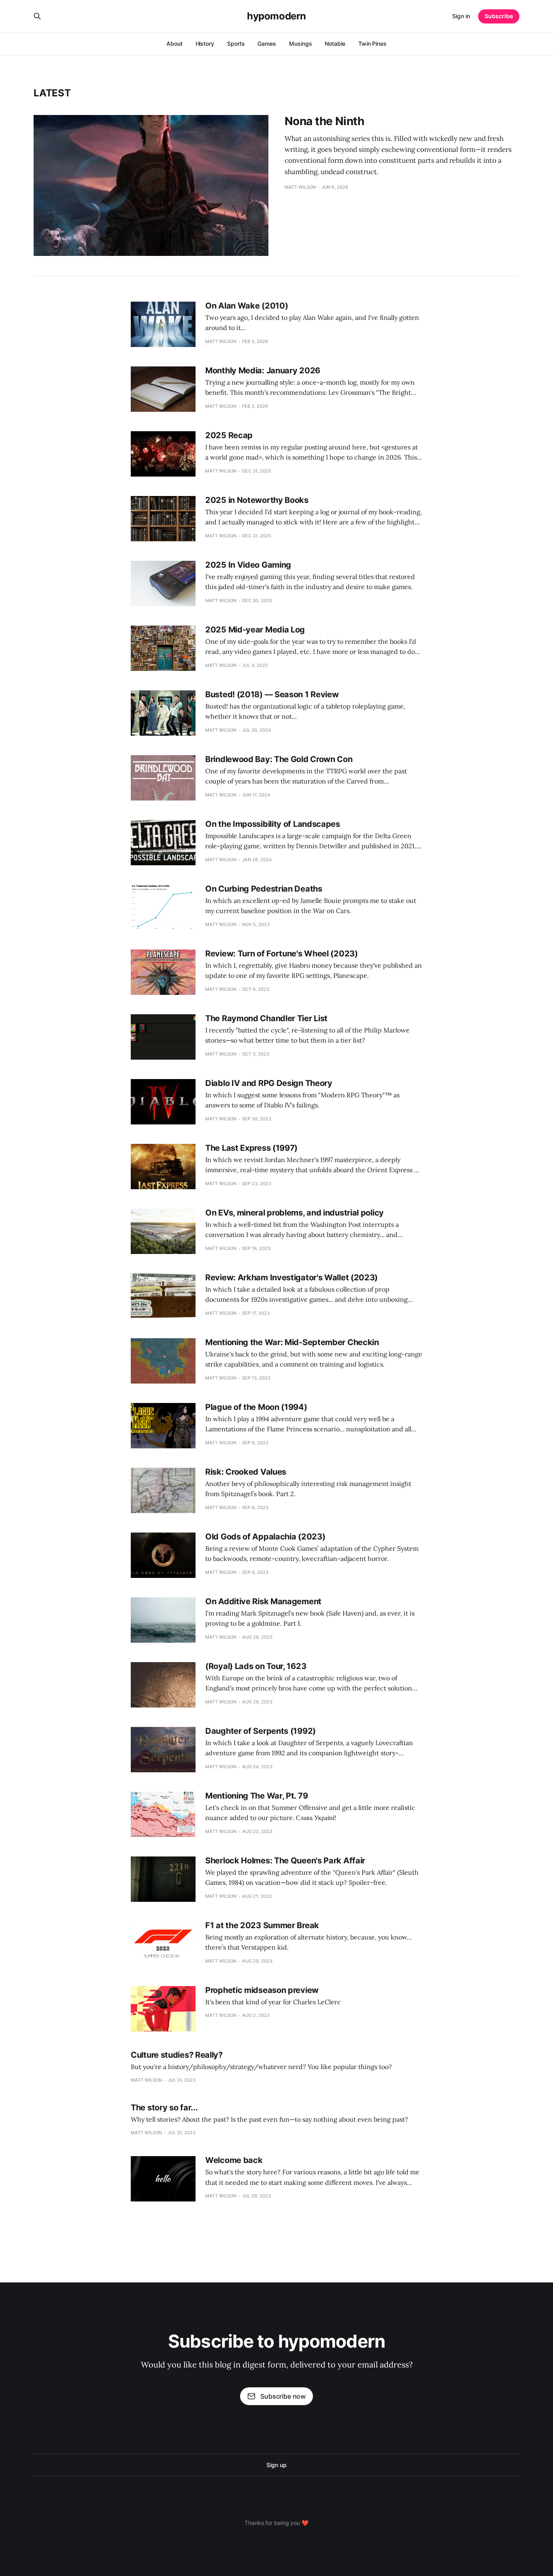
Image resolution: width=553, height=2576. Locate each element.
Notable (335, 44)
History (205, 44)
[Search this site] (37, 16)
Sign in (461, 16)
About (174, 44)
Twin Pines (372, 44)
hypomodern (276, 16)
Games (267, 44)
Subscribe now (283, 2396)
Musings (300, 44)
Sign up (276, 2465)
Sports (236, 44)
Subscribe (499, 16)
